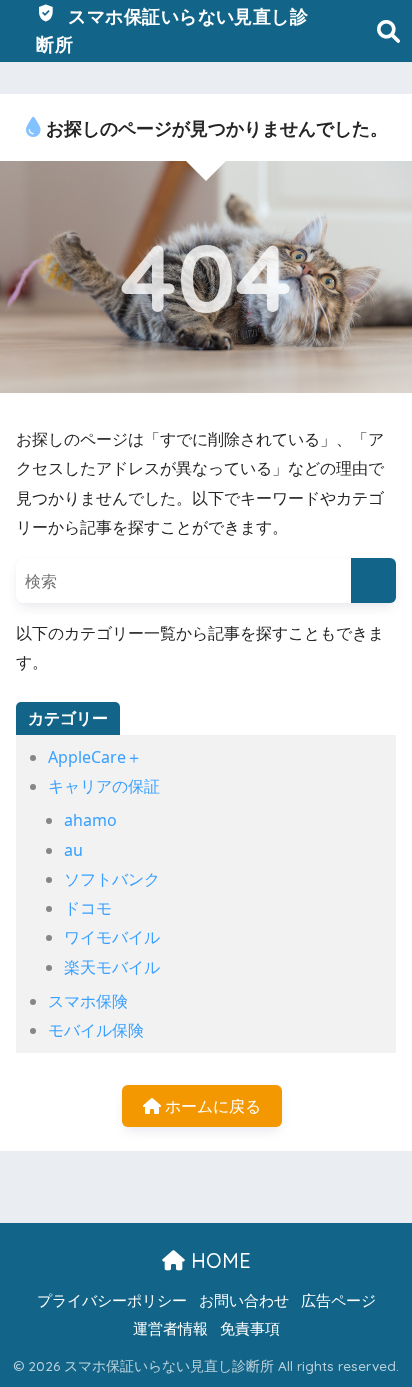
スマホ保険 (88, 1001)
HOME (218, 1260)
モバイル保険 (96, 1030)
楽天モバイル (112, 967)
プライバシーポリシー (112, 1300)
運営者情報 (170, 1328)
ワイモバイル (112, 937)
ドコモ (88, 908)
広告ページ (338, 1300)
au (73, 850)
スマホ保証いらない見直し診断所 (172, 30)
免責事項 (250, 1328)
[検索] (373, 580)
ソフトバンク (112, 879)
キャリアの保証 (104, 786)
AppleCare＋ (95, 757)
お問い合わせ (244, 1300)
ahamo (90, 820)
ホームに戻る (211, 1106)
